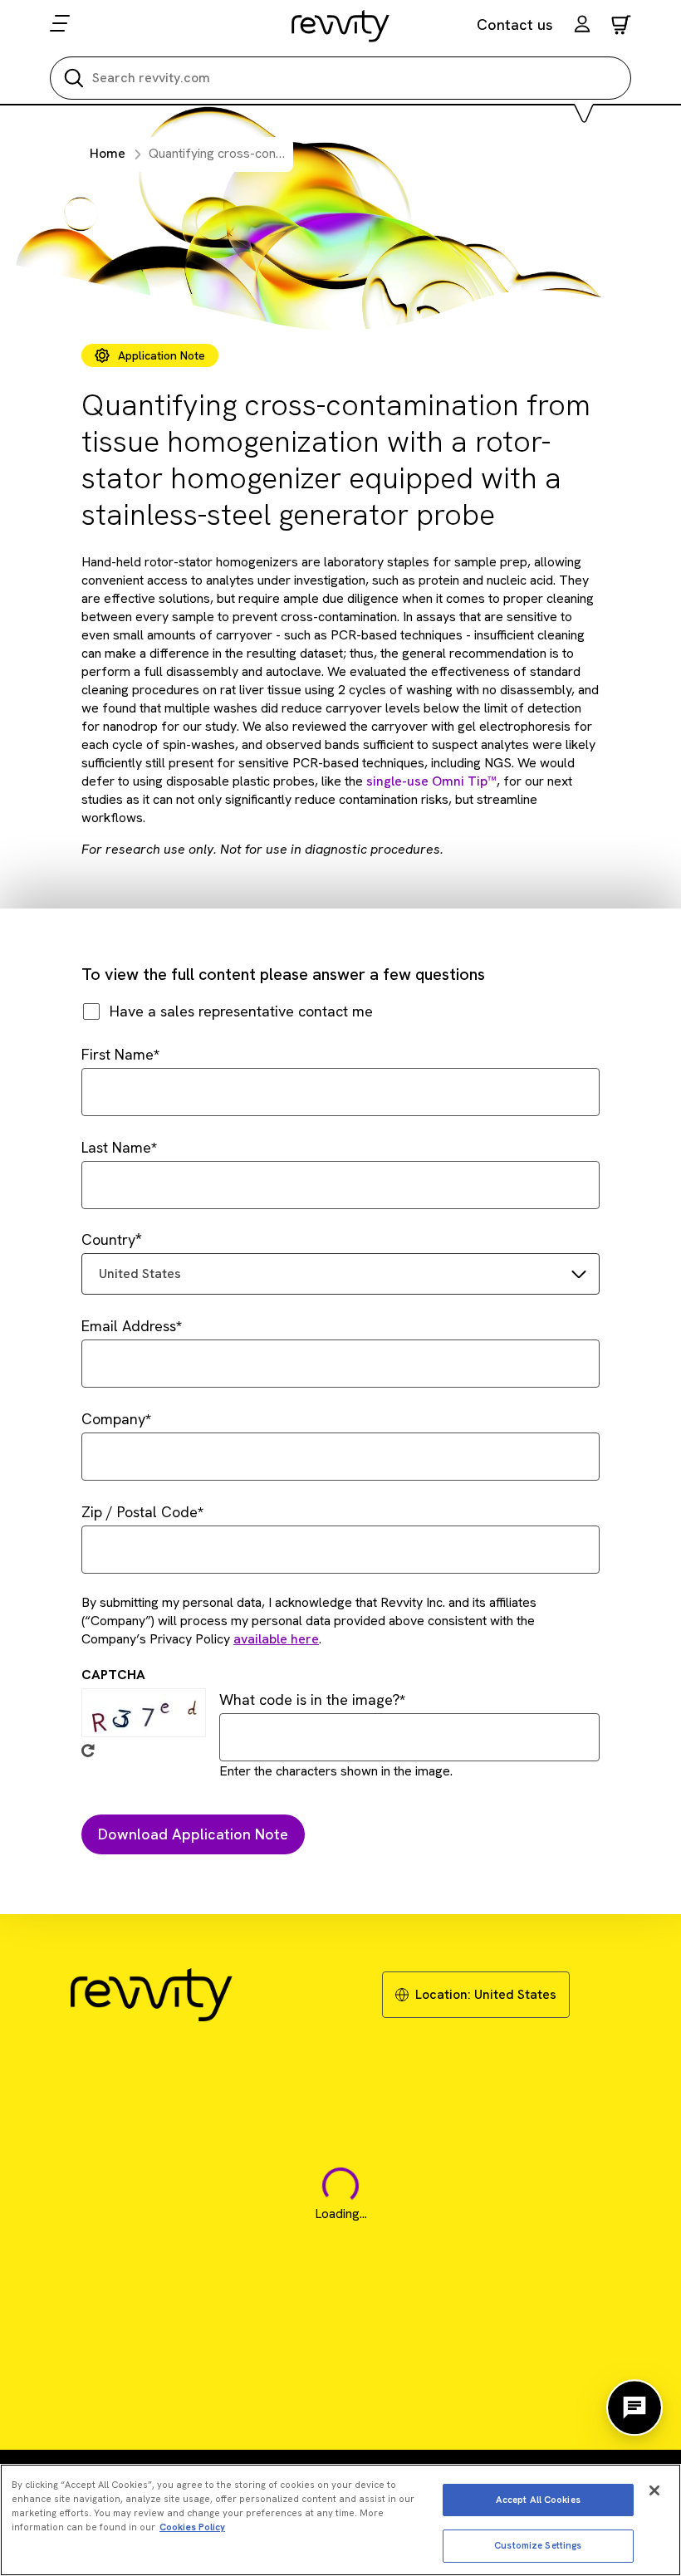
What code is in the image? (309, 1699)
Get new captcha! (88, 1751)
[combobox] (340, 1274)
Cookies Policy (192, 2527)
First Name (118, 1054)
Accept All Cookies (538, 2500)
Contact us (515, 24)
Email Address (129, 1326)
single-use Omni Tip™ (431, 781)
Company (113, 1419)
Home (108, 153)
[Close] (654, 2490)
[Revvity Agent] (634, 2407)
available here (276, 1639)
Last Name (116, 1147)
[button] (582, 26)
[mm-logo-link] (341, 26)
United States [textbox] (140, 1273)
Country (108, 1239)
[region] (340, 2520)
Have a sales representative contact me (241, 1011)
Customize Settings (538, 2545)
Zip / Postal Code (140, 1512)
